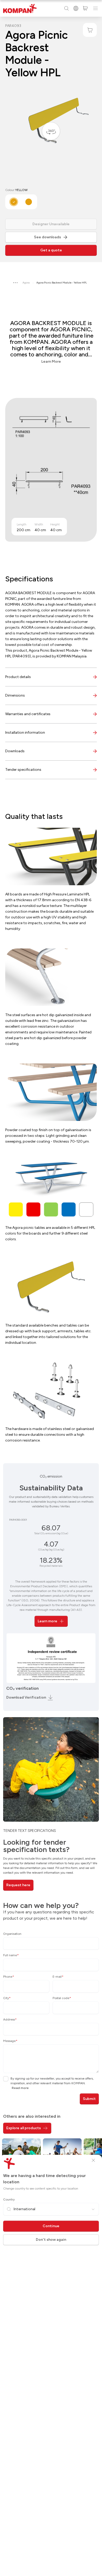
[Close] (93, 2160)
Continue (51, 2226)
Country (9, 2199)
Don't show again (51, 2240)
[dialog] (51, 1288)
